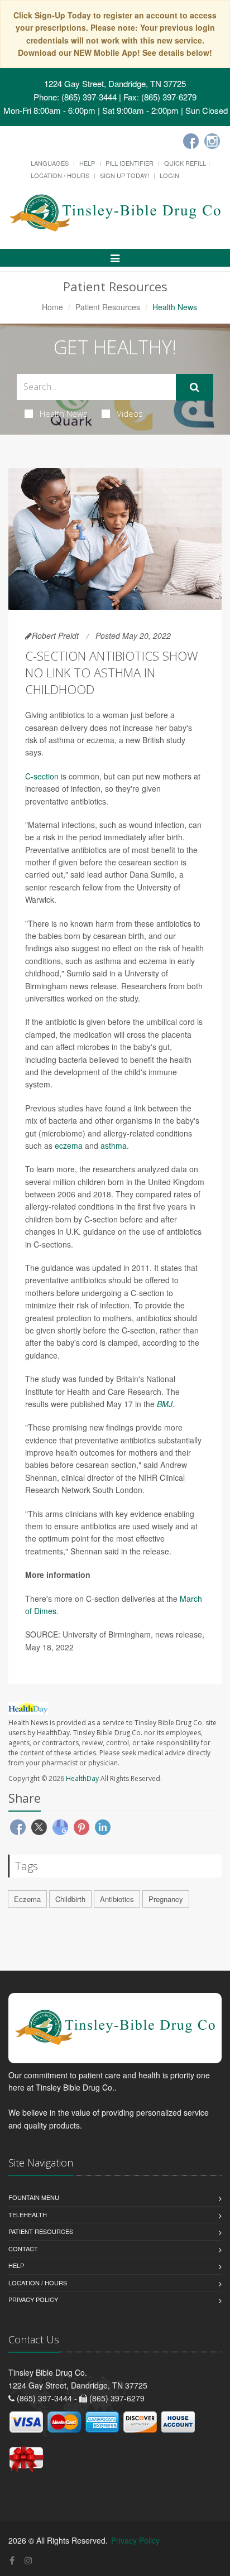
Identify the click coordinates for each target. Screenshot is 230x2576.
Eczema (27, 1899)
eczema (69, 1145)
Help (87, 163)
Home (52, 307)
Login (169, 175)
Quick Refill (185, 163)
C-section (42, 776)
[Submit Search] (195, 387)
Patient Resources (108, 307)
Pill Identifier (130, 163)
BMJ (165, 1404)
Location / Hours (60, 175)
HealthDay (82, 1778)
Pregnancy (166, 1899)
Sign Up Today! (124, 175)
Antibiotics (117, 1899)
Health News (64, 413)
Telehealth (28, 2214)
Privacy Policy (33, 2299)
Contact (23, 2248)
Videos (130, 413)
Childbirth (70, 1899)
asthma (114, 1145)
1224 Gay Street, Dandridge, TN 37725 (115, 83)
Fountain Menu (34, 2197)
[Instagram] (212, 141)
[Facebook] (191, 141)
